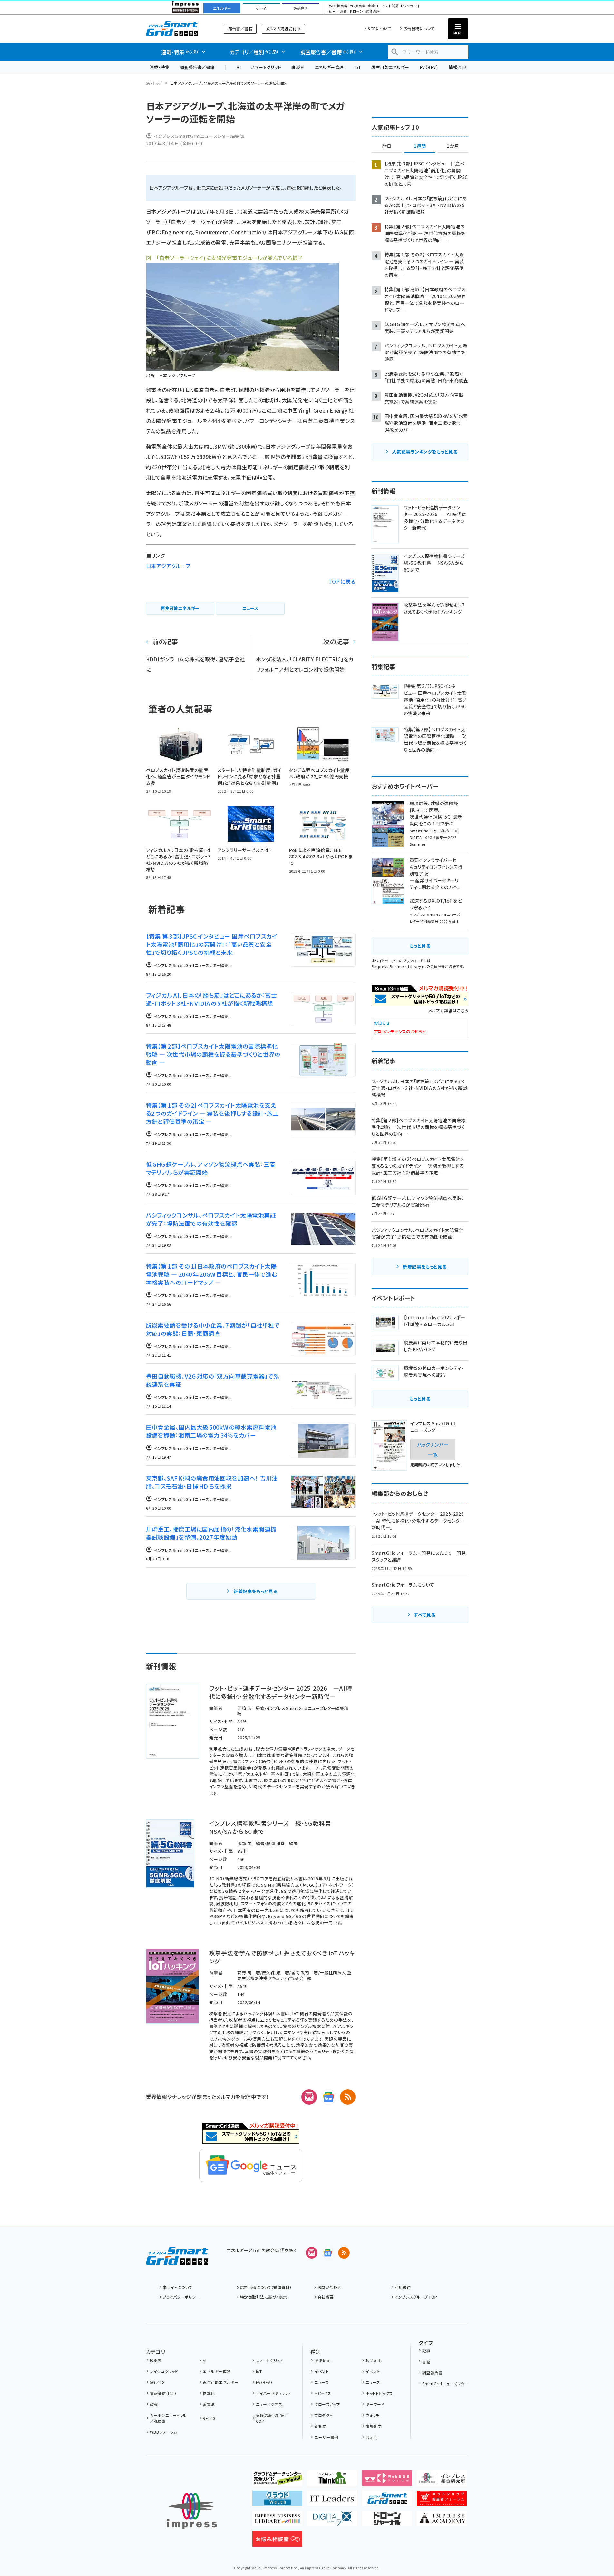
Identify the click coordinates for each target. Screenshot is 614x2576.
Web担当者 (338, 6)
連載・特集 (160, 67)
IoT (358, 67)
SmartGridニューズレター (445, 2384)
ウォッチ (372, 2415)
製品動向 (374, 2360)
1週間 (420, 146)
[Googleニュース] (328, 2097)
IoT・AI (261, 8)
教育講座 (373, 11)
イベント (322, 2371)
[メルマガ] (309, 2097)
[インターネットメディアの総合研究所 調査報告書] (442, 2481)
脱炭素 (298, 67)
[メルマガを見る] (312, 2253)
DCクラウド (411, 6)
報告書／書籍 (240, 29)
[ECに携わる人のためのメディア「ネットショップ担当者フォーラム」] (442, 2501)
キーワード (375, 2404)
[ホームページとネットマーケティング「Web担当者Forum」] (387, 2481)
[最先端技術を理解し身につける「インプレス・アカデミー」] (442, 2521)
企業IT (373, 6)
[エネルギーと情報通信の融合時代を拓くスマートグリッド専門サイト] (387, 2501)
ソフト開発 (390, 6)
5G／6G (157, 2382)
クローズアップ (327, 2404)
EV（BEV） (429, 67)
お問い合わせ (329, 2287)
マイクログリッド (164, 2371)
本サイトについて (178, 2287)
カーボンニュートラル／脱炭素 (168, 2418)
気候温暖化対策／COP (272, 2418)
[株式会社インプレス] (192, 2511)
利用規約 (403, 2287)
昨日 (387, 146)
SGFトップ (154, 83)
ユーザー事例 (326, 2437)
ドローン (356, 11)
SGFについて (379, 29)
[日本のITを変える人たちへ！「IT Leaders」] (332, 2501)
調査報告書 (432, 2373)
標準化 (209, 2393)
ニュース (322, 2382)
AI (239, 67)
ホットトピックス (379, 2393)
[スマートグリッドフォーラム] (177, 2260)
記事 (426, 2351)
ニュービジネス (269, 2404)
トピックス (323, 2393)
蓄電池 (209, 2404)
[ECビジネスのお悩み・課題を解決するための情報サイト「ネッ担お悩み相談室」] (277, 2541)
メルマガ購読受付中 (283, 29)
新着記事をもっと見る (255, 1591)
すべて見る (424, 1615)
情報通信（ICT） (163, 2393)
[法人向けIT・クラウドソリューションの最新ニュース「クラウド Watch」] (277, 2501)
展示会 (371, 2437)
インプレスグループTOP (416, 2297)
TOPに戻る (342, 581)
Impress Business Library (397, 966)
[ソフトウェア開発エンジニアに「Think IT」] (332, 2481)
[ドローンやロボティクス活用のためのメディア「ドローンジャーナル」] (387, 2521)
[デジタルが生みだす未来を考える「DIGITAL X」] (332, 2521)
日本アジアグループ (168, 566)
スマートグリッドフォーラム (177, 29)
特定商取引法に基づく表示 (264, 2297)
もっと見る (420, 946)
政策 (154, 2404)
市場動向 (374, 2426)
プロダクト (323, 2415)
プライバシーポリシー (181, 2297)
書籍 (426, 2362)
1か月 (453, 146)
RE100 (209, 2418)
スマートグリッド (266, 67)
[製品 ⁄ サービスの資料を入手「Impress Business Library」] (277, 2521)
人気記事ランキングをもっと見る (425, 452)
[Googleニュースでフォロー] (328, 2253)
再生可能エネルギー (390, 67)
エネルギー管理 (329, 67)
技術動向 (322, 2360)
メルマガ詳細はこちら (448, 1010)
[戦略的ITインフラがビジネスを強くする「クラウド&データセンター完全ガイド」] (277, 2481)
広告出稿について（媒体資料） (266, 2287)
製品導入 (301, 8)
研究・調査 (338, 11)
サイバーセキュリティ (273, 2393)
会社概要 (326, 2297)
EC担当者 (358, 6)
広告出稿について (419, 29)
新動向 (320, 2426)
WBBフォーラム (163, 2432)
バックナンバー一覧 (433, 1449)
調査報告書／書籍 (197, 67)
